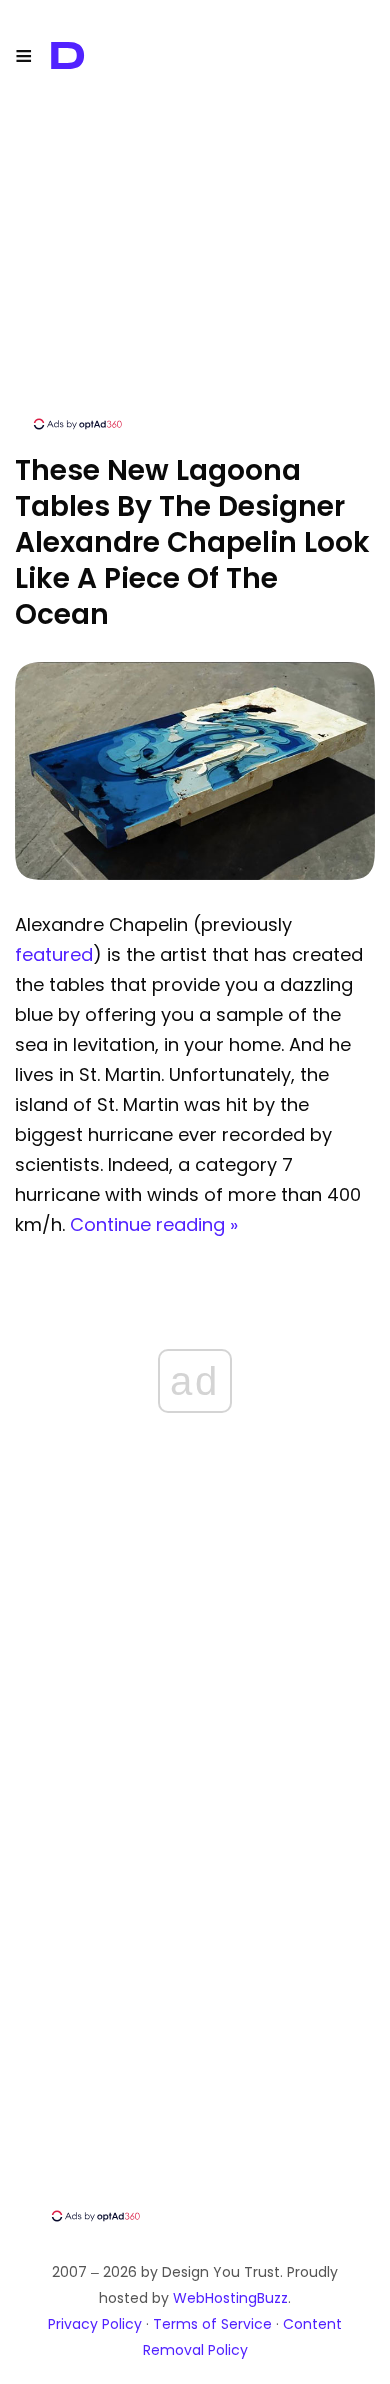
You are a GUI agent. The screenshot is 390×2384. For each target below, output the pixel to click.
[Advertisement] (195, 275)
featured (54, 954)
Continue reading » (154, 1224)
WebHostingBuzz (230, 2298)
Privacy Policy (95, 2324)
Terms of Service (212, 2324)
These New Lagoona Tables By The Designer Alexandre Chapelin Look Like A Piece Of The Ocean (192, 542)
